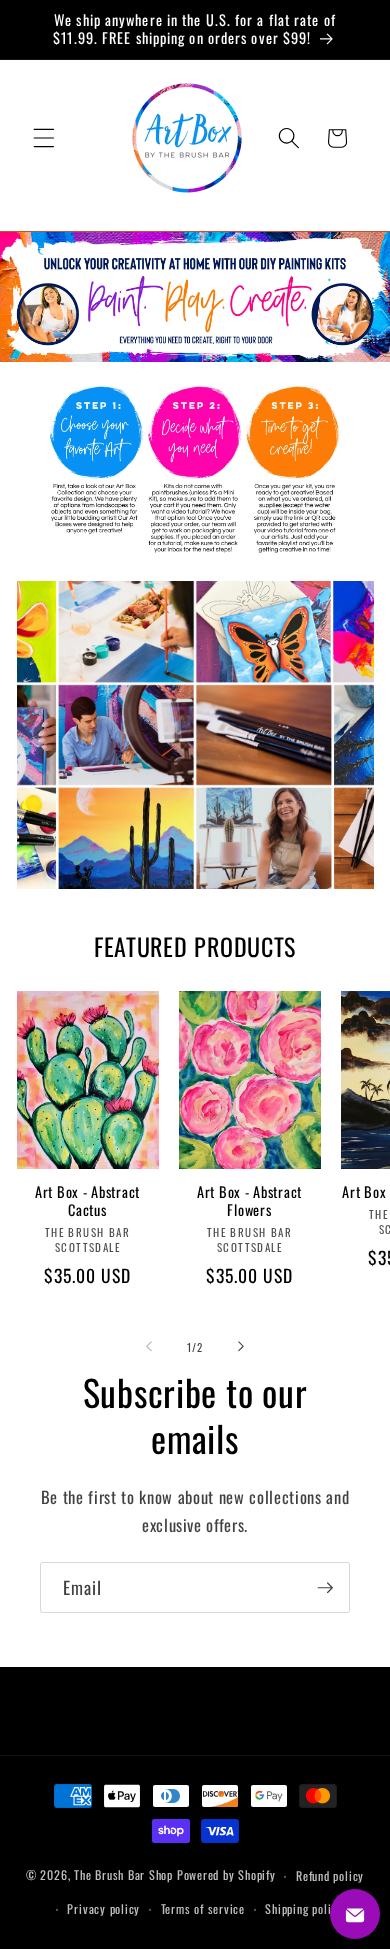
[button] (44, 138)
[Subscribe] (325, 1588)
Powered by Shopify (226, 1875)
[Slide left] (149, 1347)
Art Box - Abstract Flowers (249, 1201)
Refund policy (330, 1875)
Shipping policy (304, 1908)
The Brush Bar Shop (123, 1875)
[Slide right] (241, 1347)
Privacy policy (103, 1908)
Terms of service (203, 1908)
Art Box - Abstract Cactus (87, 1201)
